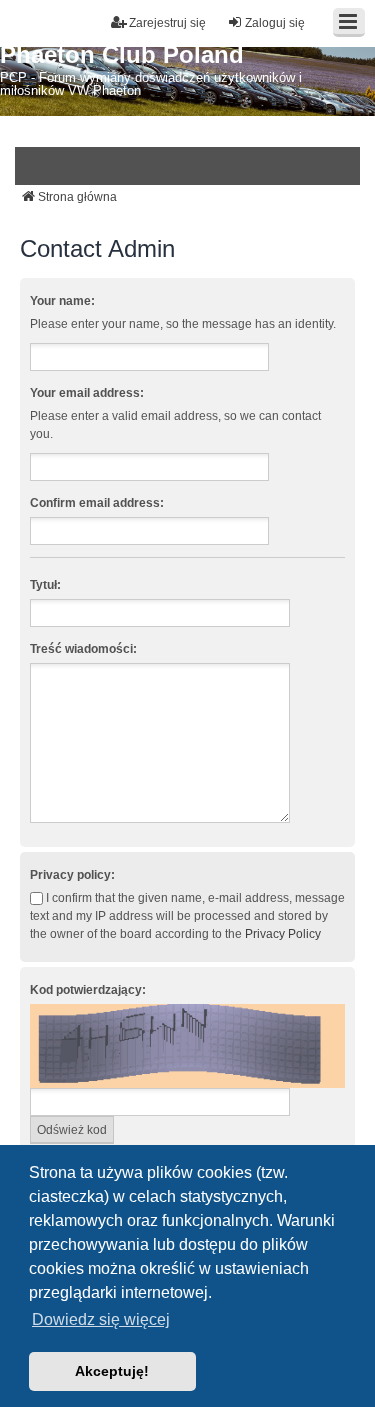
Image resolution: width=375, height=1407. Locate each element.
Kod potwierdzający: (88, 990)
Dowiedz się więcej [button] (101, 1319)
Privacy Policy (283, 934)
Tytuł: (45, 585)
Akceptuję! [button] (112, 1371)
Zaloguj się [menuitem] (275, 23)
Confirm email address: (97, 503)
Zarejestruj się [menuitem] (167, 23)
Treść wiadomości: (83, 649)
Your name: (62, 301)
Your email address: (87, 393)
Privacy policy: (72, 875)
